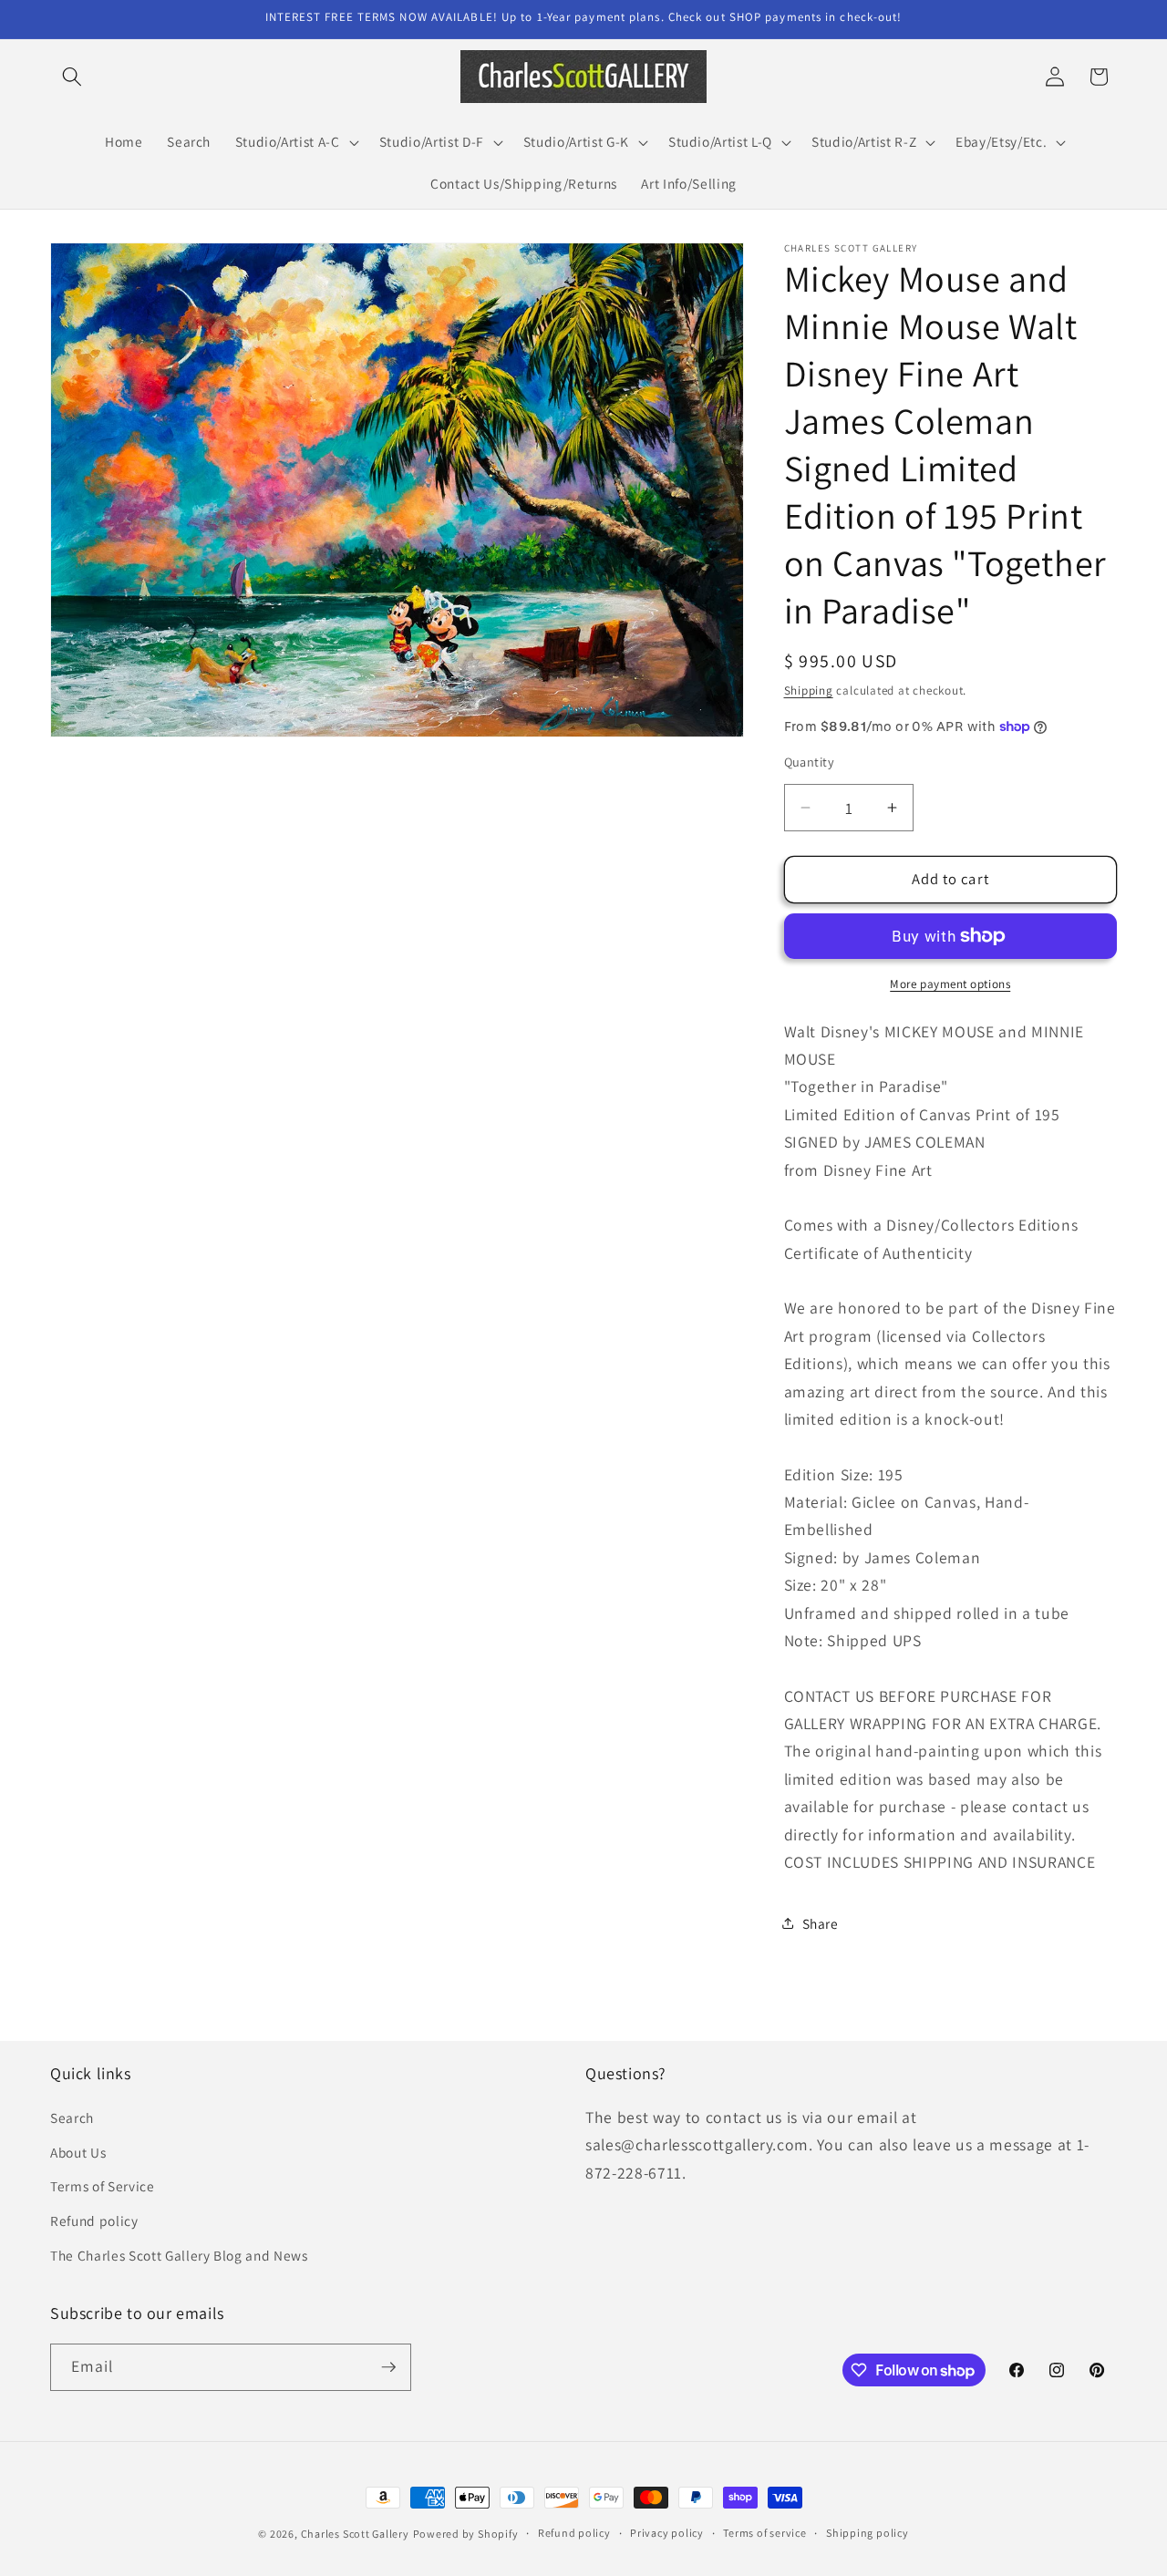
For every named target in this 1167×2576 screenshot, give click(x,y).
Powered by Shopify (466, 2534)
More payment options (950, 984)
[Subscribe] (388, 2367)
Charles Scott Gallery (355, 2534)
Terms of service (764, 2533)
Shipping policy (868, 2533)
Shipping (809, 690)
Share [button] (821, 1923)
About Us (78, 2152)
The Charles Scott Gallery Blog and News (179, 2255)
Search (72, 2117)
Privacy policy (667, 2533)
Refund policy (94, 2221)
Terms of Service (103, 2186)
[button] (72, 77)
